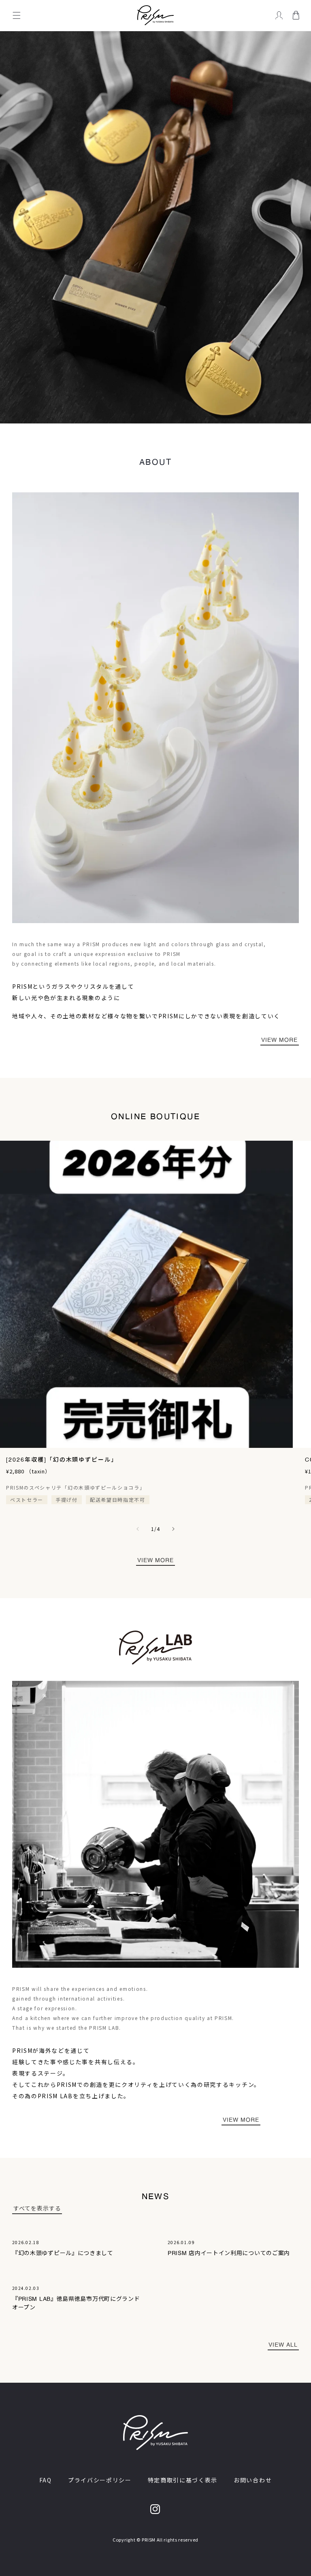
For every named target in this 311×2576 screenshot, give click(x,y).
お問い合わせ (253, 2480)
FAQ (46, 2480)
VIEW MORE (279, 1040)
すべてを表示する (37, 2208)
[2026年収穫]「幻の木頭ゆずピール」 (62, 1460)
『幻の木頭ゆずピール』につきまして (63, 2253)
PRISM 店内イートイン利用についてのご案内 (229, 2253)
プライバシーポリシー (100, 2480)
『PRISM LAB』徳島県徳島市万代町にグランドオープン (76, 2303)
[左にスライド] (138, 1529)
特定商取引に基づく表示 (183, 2480)
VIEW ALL (283, 2345)
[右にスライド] (173, 1529)
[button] (17, 15)
